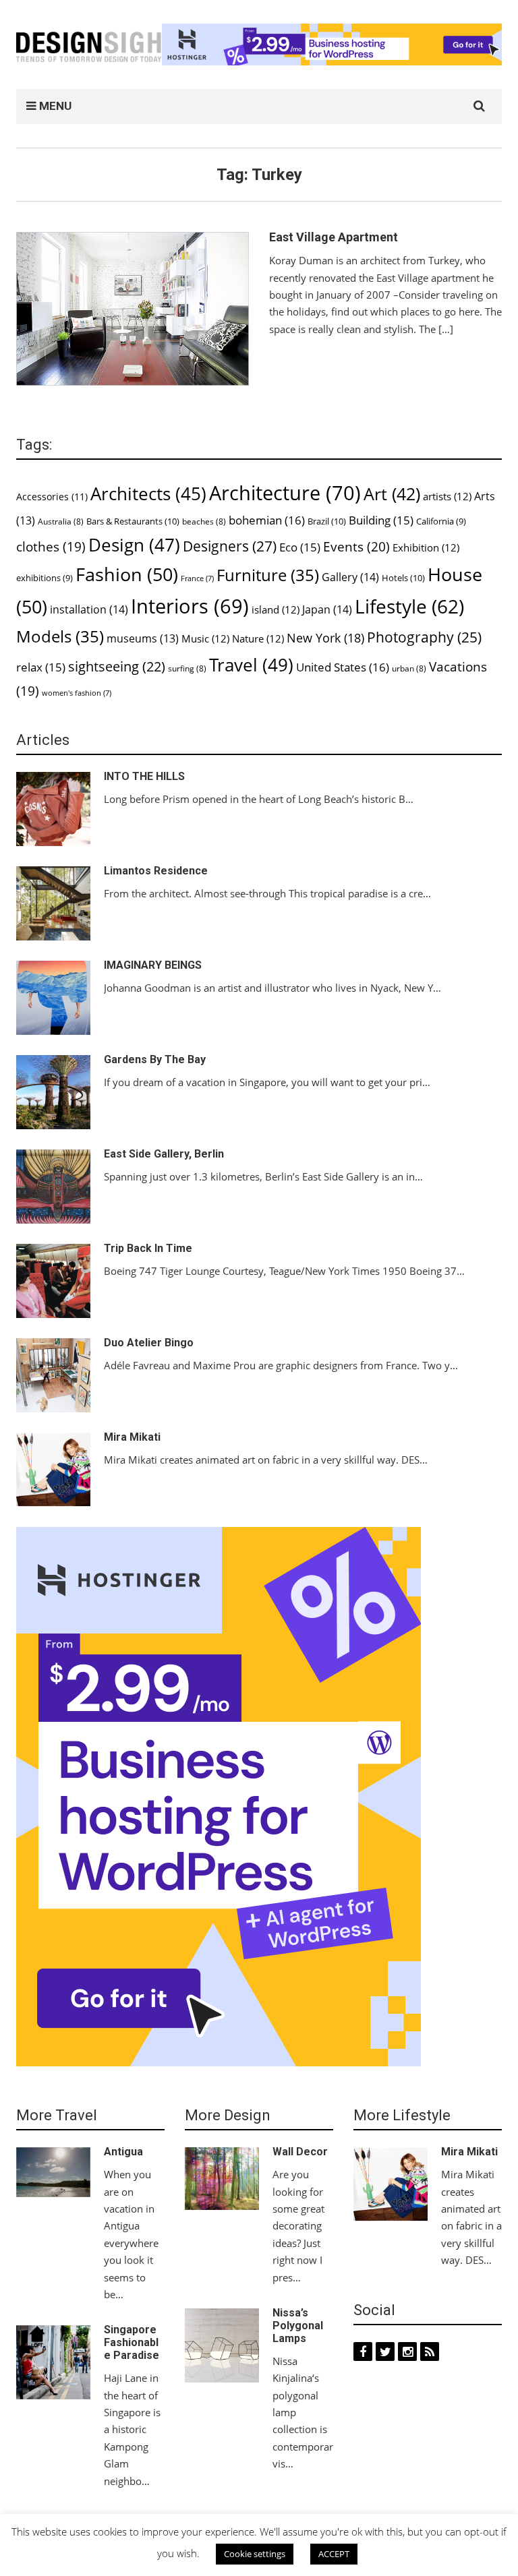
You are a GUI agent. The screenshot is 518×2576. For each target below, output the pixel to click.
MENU (54, 106)
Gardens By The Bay (155, 1059)
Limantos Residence (156, 871)
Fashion (127, 574)
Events (356, 547)
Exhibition (426, 547)
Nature (258, 638)
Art (392, 493)
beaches (204, 521)
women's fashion (77, 693)
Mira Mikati (132, 1437)
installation (89, 609)
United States (343, 667)
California (441, 521)
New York (325, 638)
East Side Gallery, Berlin (164, 1154)
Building (381, 520)
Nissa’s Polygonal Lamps (298, 2326)
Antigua (123, 2152)
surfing (187, 668)
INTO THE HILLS (144, 776)
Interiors (190, 606)
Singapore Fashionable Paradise (132, 2342)
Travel (251, 665)
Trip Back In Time (148, 1248)
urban (409, 668)
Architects (148, 494)
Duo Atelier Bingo (149, 1343)
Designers (230, 546)
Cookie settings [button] (255, 2554)
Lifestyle (409, 606)
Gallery (350, 577)
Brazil (327, 521)
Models (60, 636)
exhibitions (45, 578)
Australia (61, 521)
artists (447, 496)
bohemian (267, 520)
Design (134, 545)
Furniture (268, 575)
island (276, 609)
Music (205, 638)
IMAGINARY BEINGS (153, 965)
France (197, 578)
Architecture (285, 493)
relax (41, 667)
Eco (300, 547)
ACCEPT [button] (334, 2554)
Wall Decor (300, 2152)
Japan (327, 609)
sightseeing (117, 666)
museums (143, 638)
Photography (424, 637)
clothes (51, 546)
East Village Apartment (334, 237)
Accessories (52, 497)
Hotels (403, 578)
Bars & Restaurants (133, 521)
